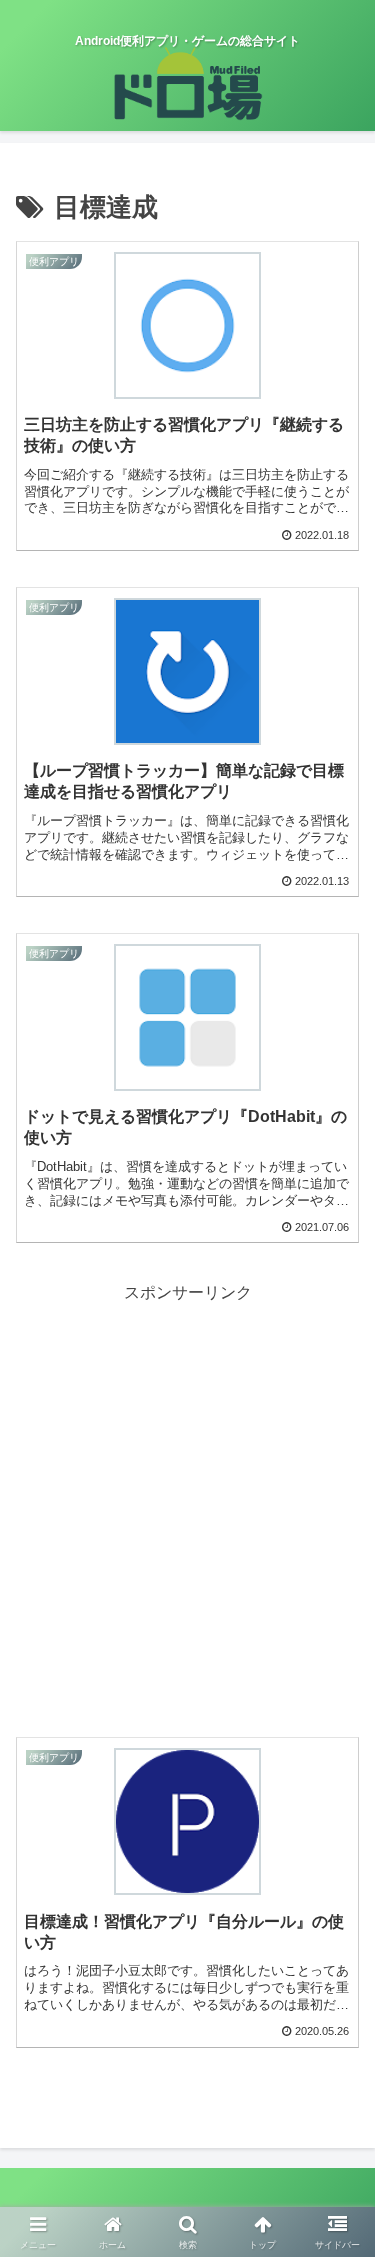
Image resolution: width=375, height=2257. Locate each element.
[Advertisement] (187, 1495)
